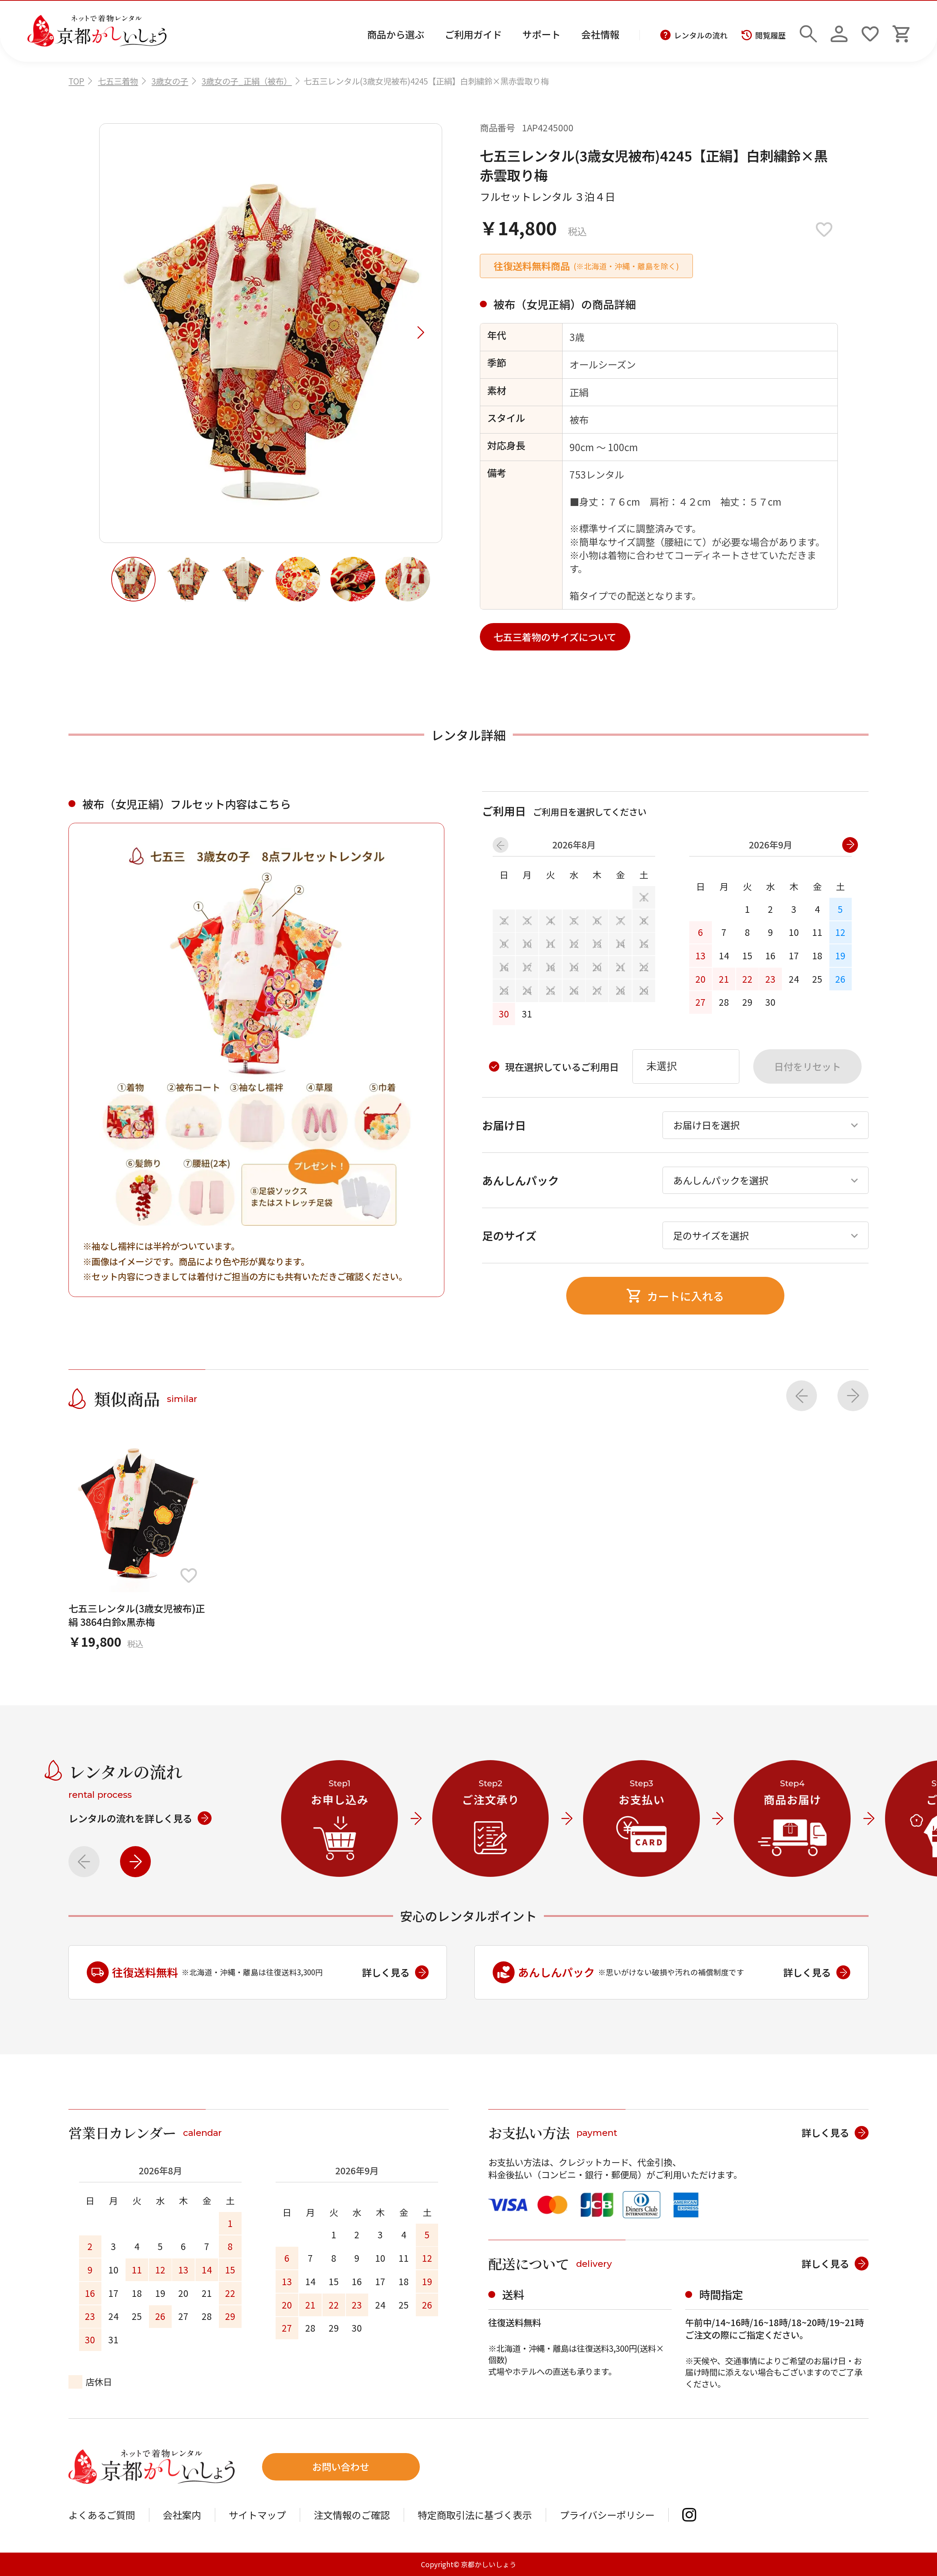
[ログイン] (839, 31)
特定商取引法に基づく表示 (475, 2515)
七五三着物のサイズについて (555, 637)
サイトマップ (257, 2515)
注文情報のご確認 (352, 2515)
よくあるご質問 (102, 2515)
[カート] (901, 31)
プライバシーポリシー (607, 2515)
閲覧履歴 (770, 35)
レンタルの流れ (701, 35)
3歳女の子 (170, 81)
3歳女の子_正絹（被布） (247, 81)
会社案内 (182, 2515)
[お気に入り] (870, 31)
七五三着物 (118, 81)
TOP (76, 81)
